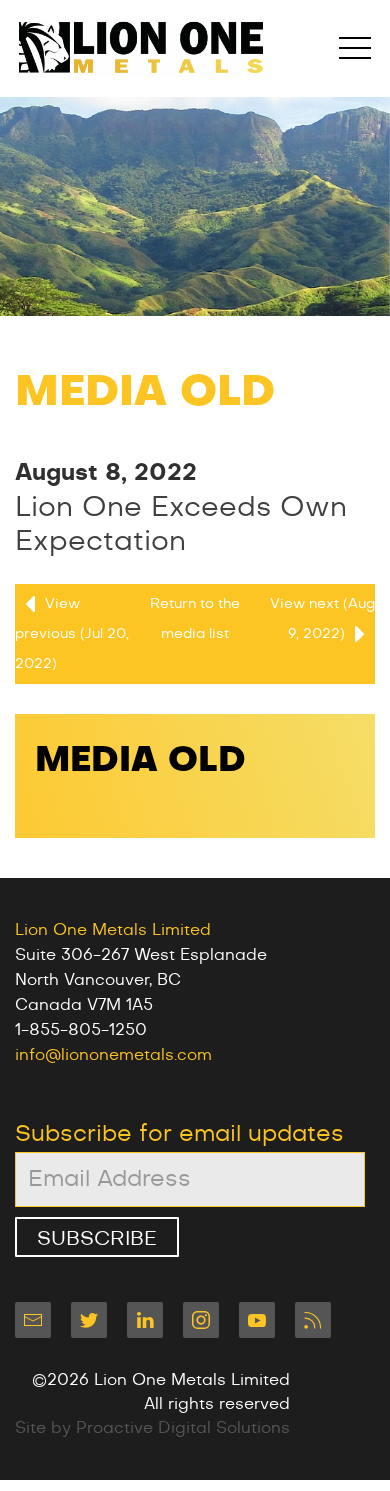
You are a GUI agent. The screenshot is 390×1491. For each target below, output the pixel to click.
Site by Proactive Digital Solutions (152, 1428)
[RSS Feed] (313, 1320)
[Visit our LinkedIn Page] (145, 1320)
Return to (195, 619)
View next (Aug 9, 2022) (322, 619)
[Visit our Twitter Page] (89, 1320)
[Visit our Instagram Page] (201, 1320)
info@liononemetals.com (113, 1055)
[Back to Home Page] (140, 48)
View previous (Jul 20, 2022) (72, 634)
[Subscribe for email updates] (33, 1320)
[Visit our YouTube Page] (257, 1320)
